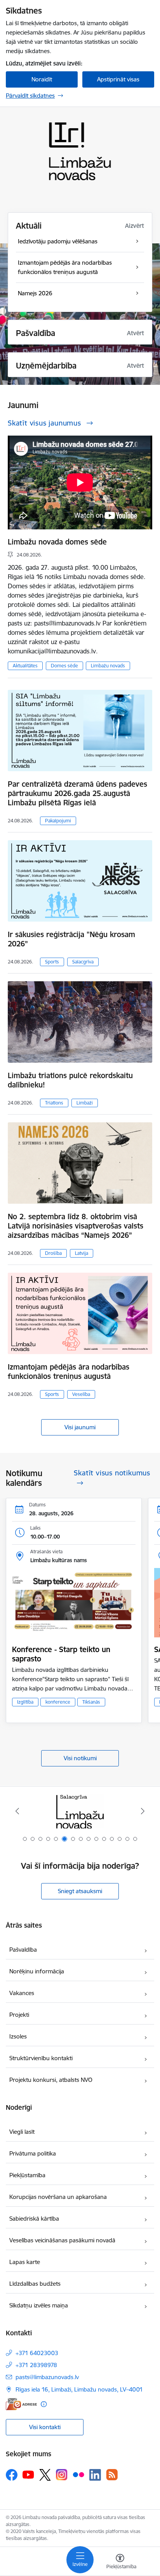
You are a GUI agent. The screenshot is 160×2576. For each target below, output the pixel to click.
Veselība (81, 1394)
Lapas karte (25, 2262)
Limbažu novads (108, 666)
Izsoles (18, 2036)
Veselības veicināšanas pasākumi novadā (62, 2240)
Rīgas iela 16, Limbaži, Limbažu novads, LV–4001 (79, 2389)
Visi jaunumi (80, 1427)
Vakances (22, 1993)
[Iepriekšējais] (17, 1811)
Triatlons (54, 1103)
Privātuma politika (33, 2153)
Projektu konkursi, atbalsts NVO (51, 2080)
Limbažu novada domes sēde (57, 542)
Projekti (19, 2015)
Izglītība (25, 1702)
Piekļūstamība (27, 2175)
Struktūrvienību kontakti (41, 2058)
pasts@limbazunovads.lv (47, 2377)
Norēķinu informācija (37, 1971)
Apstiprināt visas (118, 79)
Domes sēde (64, 666)
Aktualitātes (25, 666)
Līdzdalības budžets (35, 2284)
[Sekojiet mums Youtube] (28, 2474)
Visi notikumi (80, 1758)
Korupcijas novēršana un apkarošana (58, 2197)
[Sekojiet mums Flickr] (78, 2474)
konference (58, 1702)
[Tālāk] (143, 1811)
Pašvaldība (23, 1950)
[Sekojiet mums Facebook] (12, 2475)
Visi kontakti (45, 2427)
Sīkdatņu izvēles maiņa (39, 2305)
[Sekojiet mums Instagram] (62, 2475)
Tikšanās (91, 1702)
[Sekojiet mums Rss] (112, 2475)
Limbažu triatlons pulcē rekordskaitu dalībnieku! (70, 1080)
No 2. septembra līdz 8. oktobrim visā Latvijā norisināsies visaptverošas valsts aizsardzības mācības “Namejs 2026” (76, 1226)
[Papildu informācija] (44, 2404)
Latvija (82, 1253)
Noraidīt (42, 79)
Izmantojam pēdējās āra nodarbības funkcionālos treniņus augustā (69, 1372)
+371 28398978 (36, 2365)
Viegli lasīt (22, 2132)
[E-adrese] (21, 2404)
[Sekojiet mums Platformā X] (45, 2475)
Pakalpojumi (58, 821)
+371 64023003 (37, 2353)
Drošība (53, 1253)
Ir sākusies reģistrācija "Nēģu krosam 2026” (71, 939)
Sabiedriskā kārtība (34, 2218)
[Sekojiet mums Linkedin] (95, 2475)
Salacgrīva (83, 962)
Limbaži (85, 1103)
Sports (52, 962)
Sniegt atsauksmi (80, 1891)
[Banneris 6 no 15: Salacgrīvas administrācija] (80, 1811)
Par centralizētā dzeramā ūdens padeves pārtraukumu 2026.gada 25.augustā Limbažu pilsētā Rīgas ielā (77, 793)
